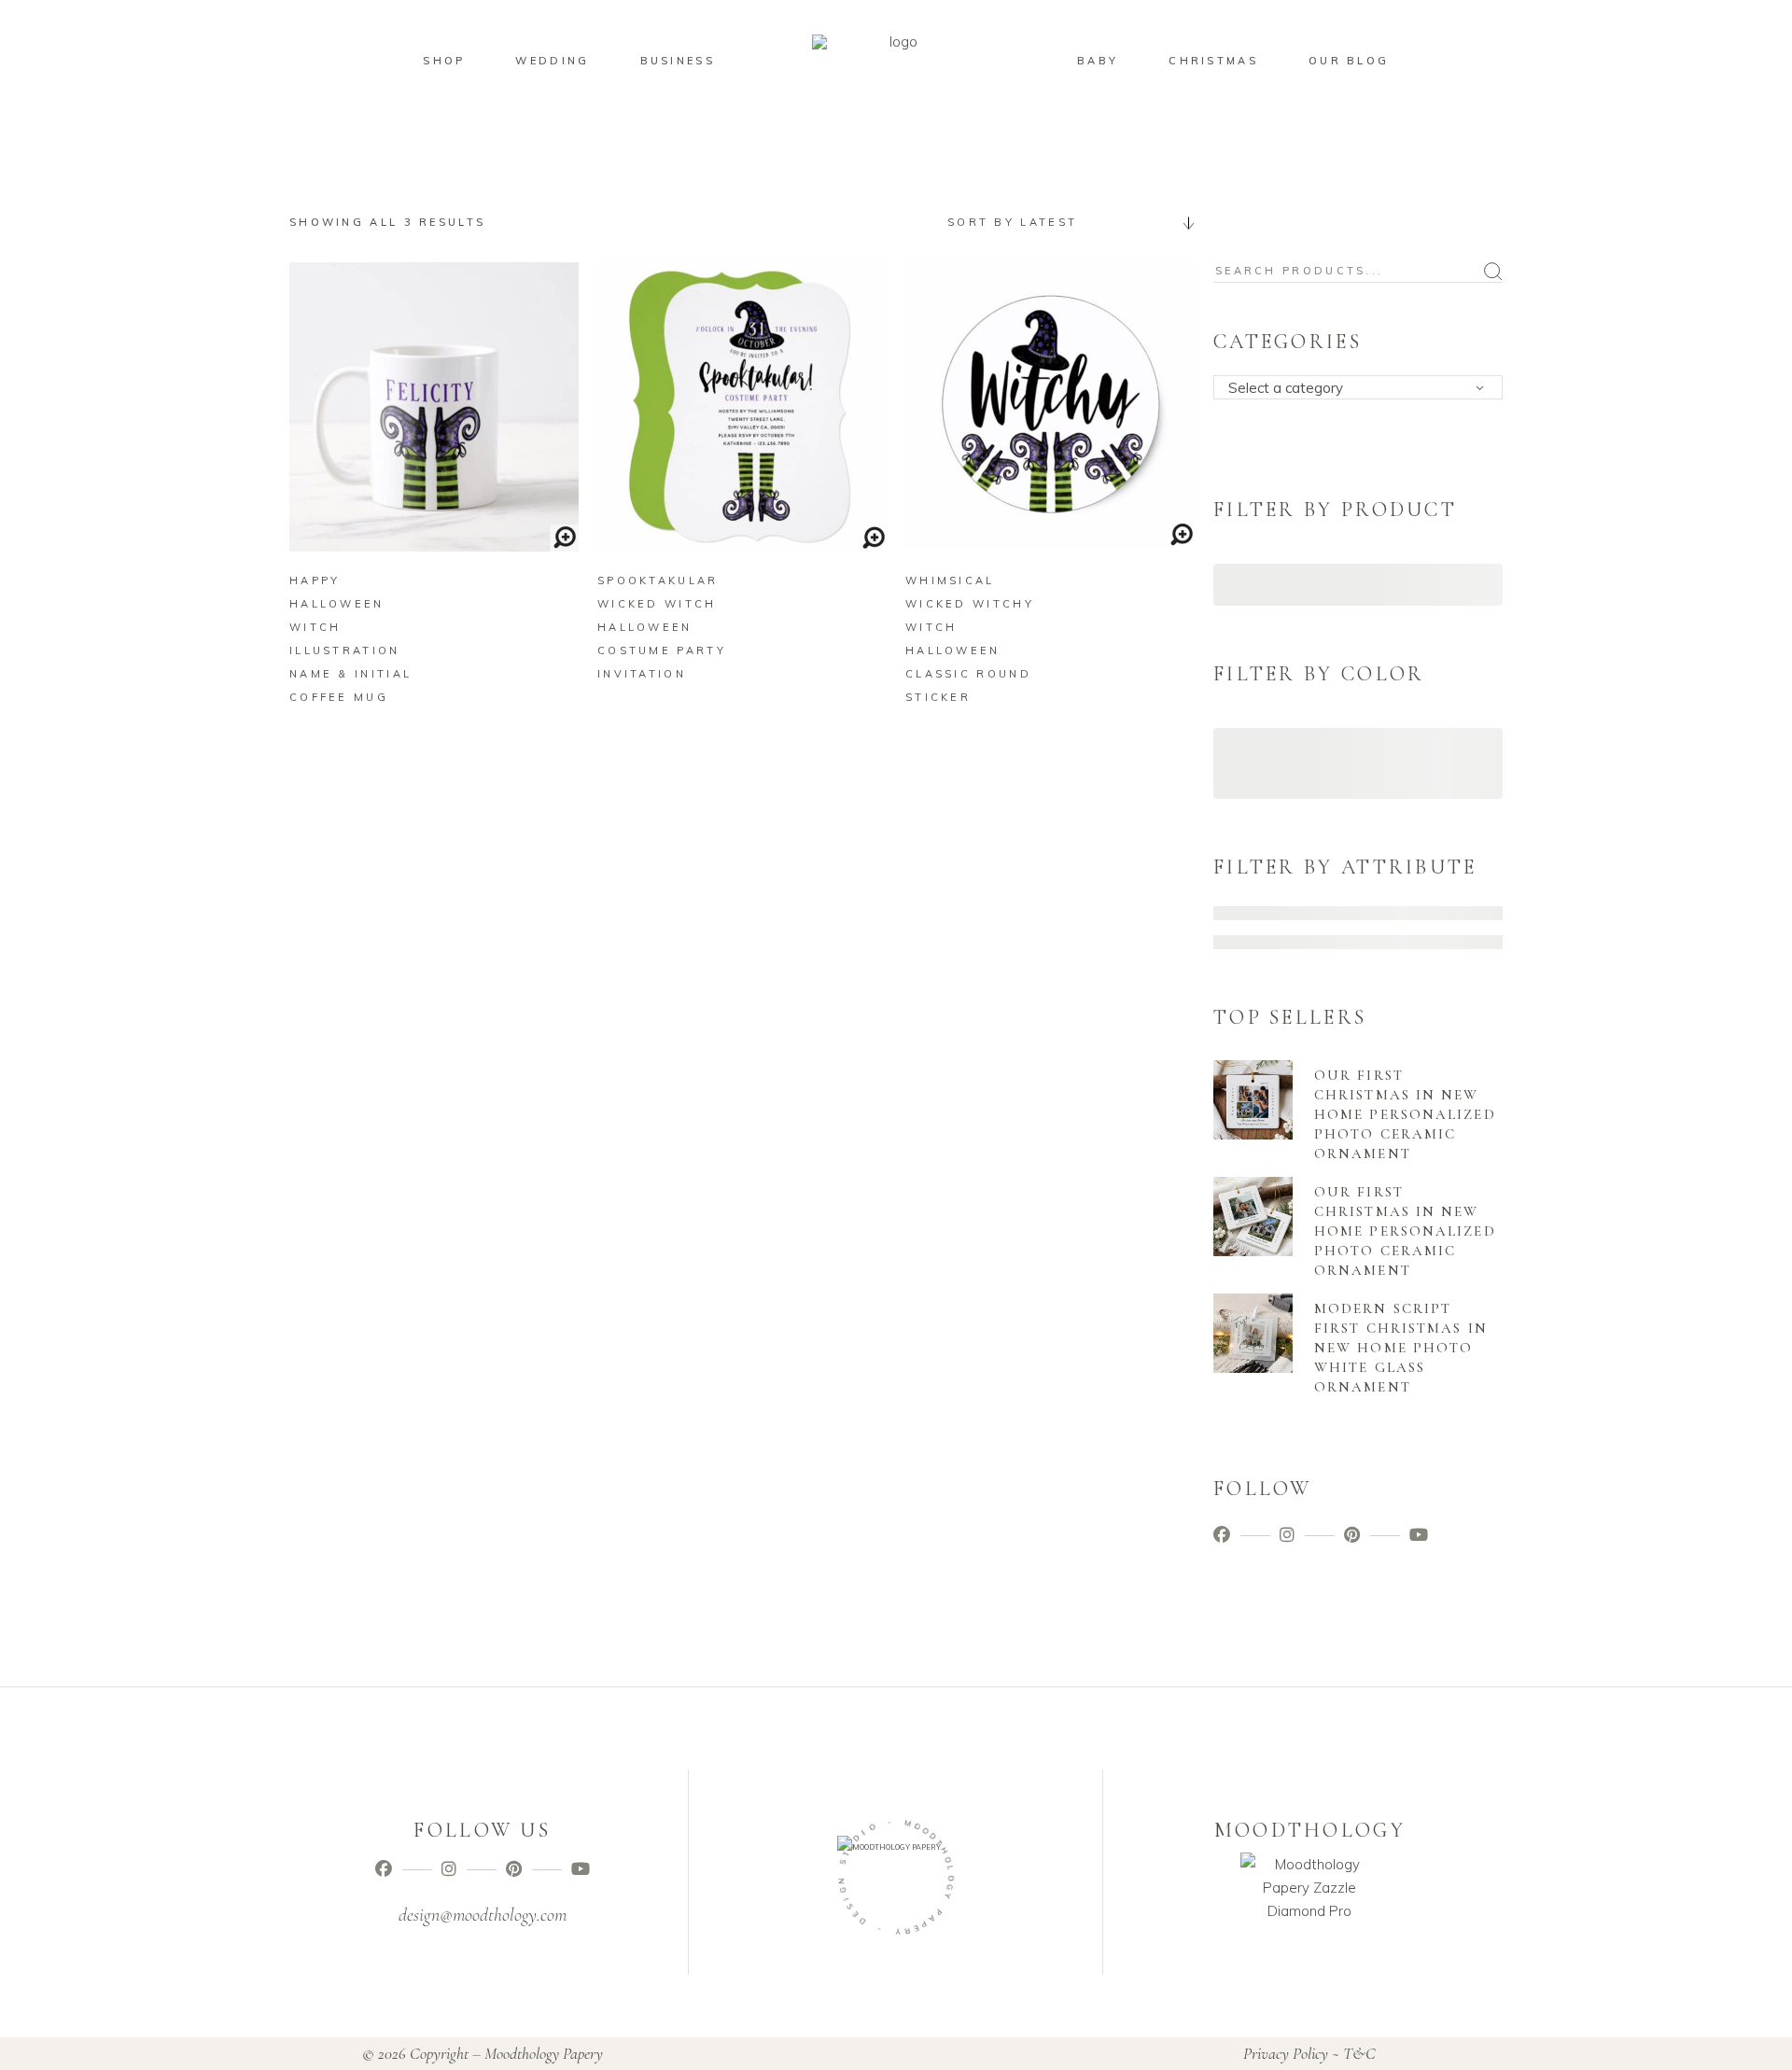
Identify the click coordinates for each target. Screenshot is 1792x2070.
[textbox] (1364, 388)
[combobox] (1064, 222)
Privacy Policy (1286, 2053)
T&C (1359, 2053)
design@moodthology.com (483, 1915)
